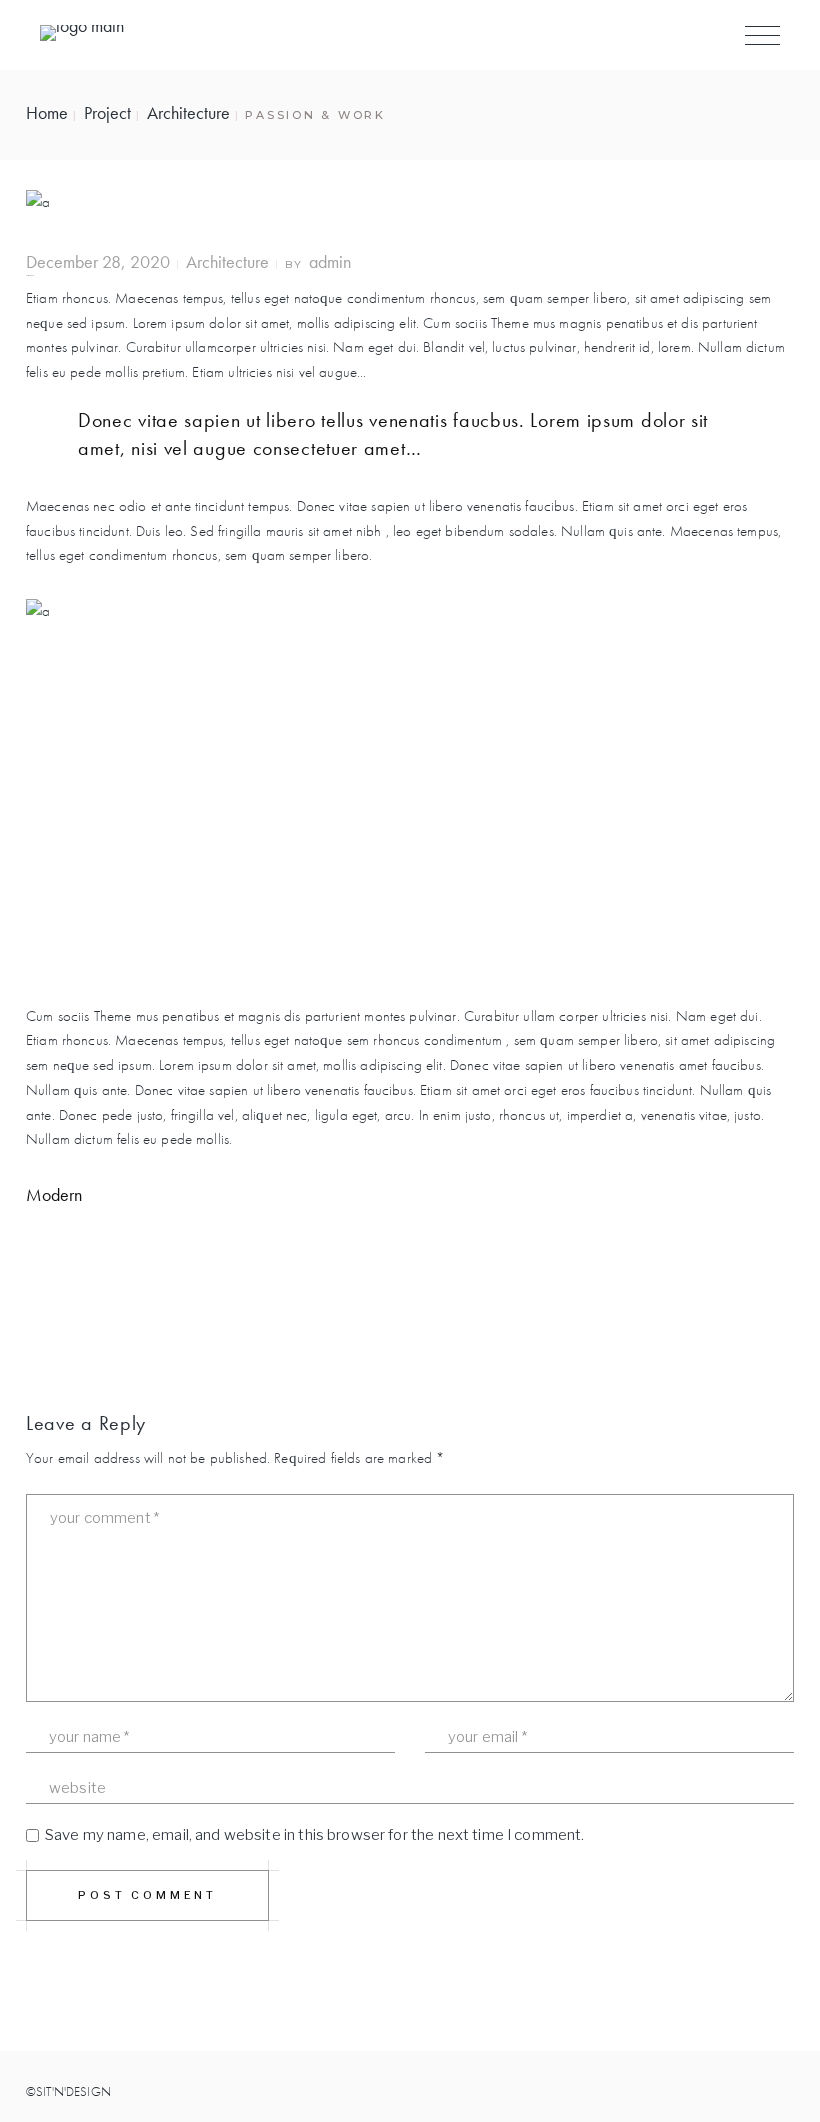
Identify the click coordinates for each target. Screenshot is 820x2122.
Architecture (188, 112)
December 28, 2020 (98, 261)
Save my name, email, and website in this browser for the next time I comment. (315, 1835)
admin (330, 261)
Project (107, 112)
